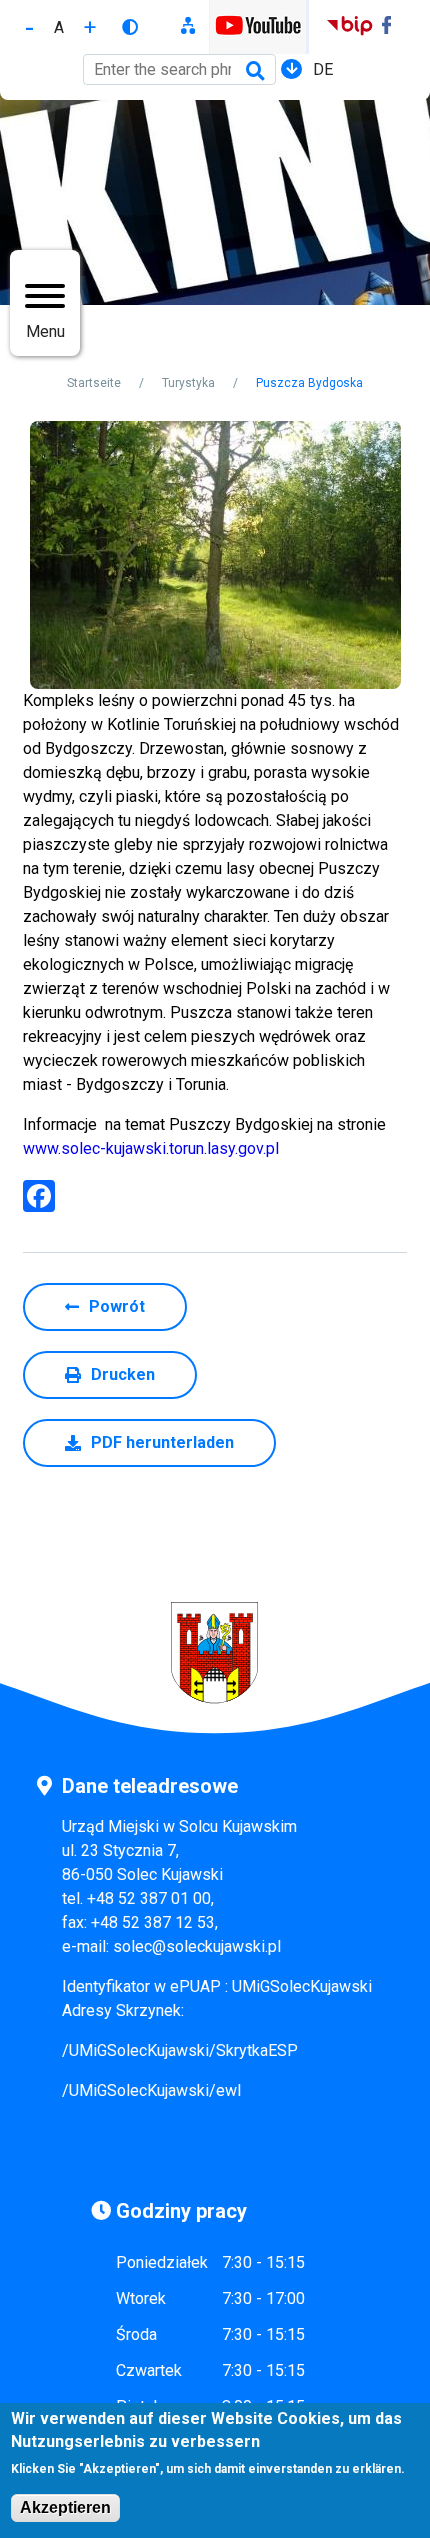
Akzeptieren (65, 2507)
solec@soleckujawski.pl (197, 1946)
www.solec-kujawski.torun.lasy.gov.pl (151, 1148)
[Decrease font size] (29, 27)
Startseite (94, 383)
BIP (349, 27)
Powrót (117, 1306)
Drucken (123, 1374)
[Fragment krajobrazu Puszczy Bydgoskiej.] (215, 555)
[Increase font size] (90, 27)
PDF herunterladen (162, 1442)
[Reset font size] (59, 27)
